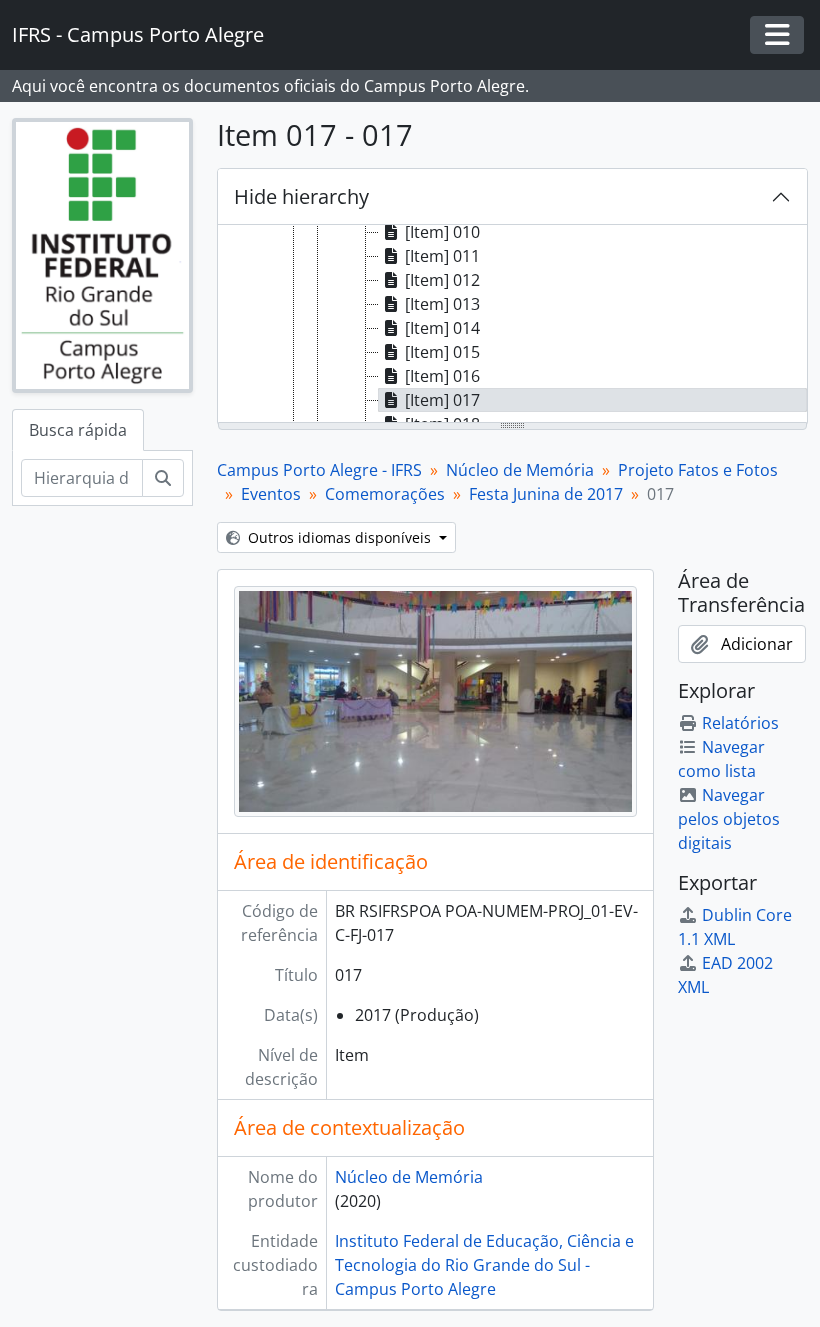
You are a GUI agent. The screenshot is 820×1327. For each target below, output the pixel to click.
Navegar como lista (721, 759)
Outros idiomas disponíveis (339, 537)
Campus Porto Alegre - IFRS (319, 470)
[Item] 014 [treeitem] (442, 328)
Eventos (271, 494)
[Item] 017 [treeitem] (442, 400)
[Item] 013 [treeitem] (442, 304)
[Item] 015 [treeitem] (442, 352)
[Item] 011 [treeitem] (442, 256)
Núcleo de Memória (520, 470)
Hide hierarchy (301, 196)
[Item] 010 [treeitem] (442, 232)
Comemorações (385, 494)
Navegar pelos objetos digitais (729, 819)
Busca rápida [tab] (78, 430)
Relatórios (740, 723)
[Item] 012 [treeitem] (442, 280)
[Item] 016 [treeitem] (442, 376)
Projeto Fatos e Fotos (698, 470)
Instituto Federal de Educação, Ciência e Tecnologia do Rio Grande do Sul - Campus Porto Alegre (484, 1265)
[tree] (512, 325)
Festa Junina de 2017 (546, 494)
